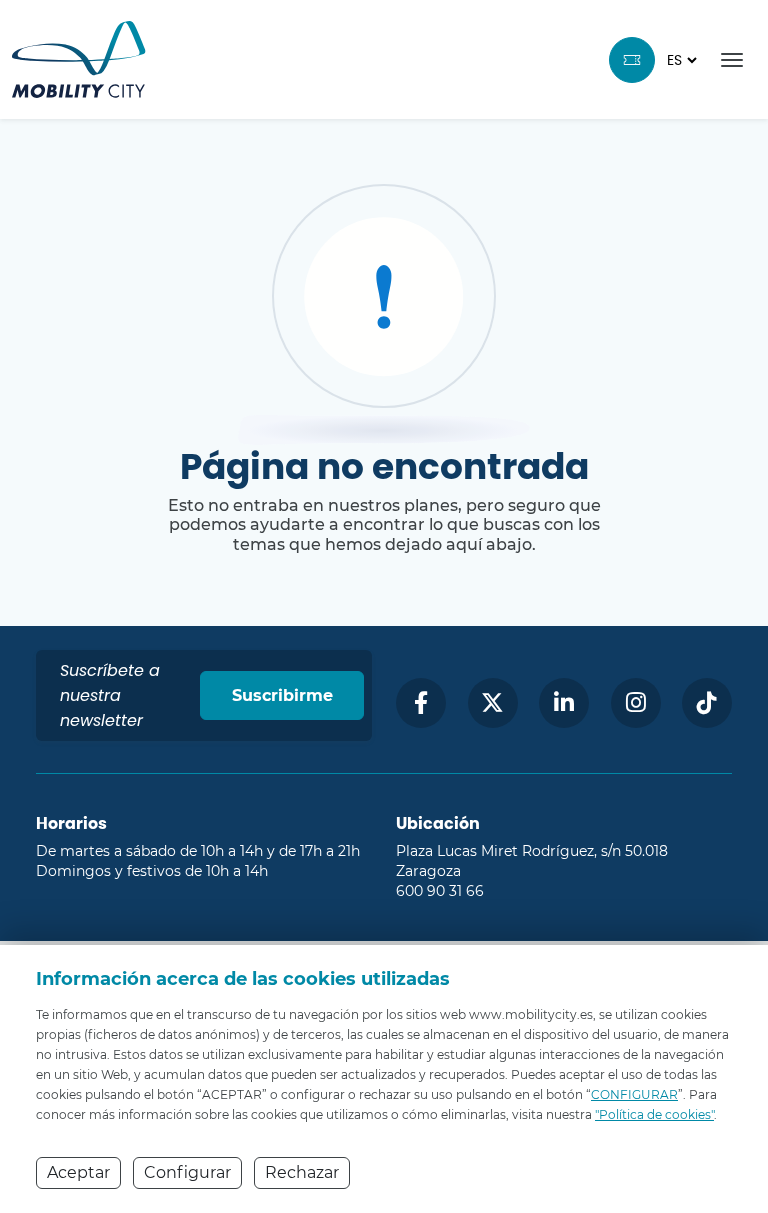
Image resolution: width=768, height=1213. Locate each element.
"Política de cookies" (654, 1114)
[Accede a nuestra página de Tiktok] (707, 703)
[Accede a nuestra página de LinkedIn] (564, 703)
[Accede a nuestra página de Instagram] (636, 703)
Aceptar (78, 1172)
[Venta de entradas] (632, 60)
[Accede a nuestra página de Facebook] (421, 703)
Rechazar (302, 1172)
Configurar (187, 1172)
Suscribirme (282, 695)
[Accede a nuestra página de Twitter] (493, 703)
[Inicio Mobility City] (79, 59)
